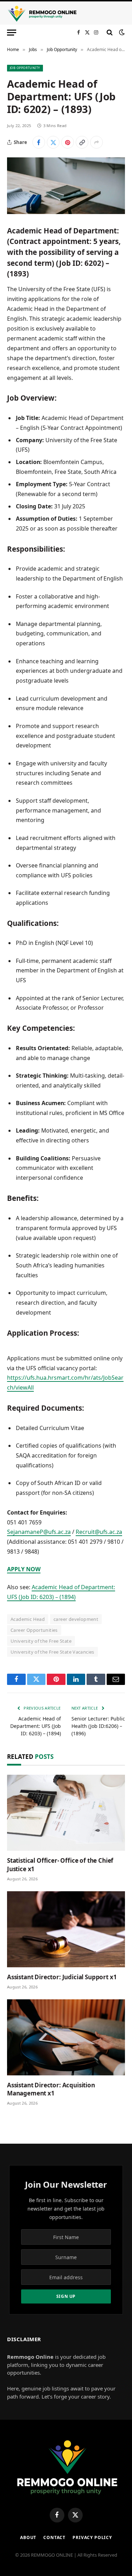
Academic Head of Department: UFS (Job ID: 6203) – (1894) (36, 1726)
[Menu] (12, 32)
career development (76, 1619)
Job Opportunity (25, 68)
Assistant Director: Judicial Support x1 (62, 1977)
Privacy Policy (92, 2537)
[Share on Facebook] (39, 142)
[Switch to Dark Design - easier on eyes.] (121, 32)
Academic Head (28, 1619)
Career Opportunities (34, 1630)
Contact (54, 2537)
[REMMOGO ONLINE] (42, 14)
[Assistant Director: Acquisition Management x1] (66, 2037)
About (28, 2537)
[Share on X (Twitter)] (53, 142)
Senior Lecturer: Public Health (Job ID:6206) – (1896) (98, 1726)
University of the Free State (41, 1641)
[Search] (110, 32)
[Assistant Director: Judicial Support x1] (66, 1929)
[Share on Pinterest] (68, 142)
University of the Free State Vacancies (52, 1652)
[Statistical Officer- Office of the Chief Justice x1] (66, 1813)
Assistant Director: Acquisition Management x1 (51, 2089)
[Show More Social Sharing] (96, 142)
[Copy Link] (82, 142)
